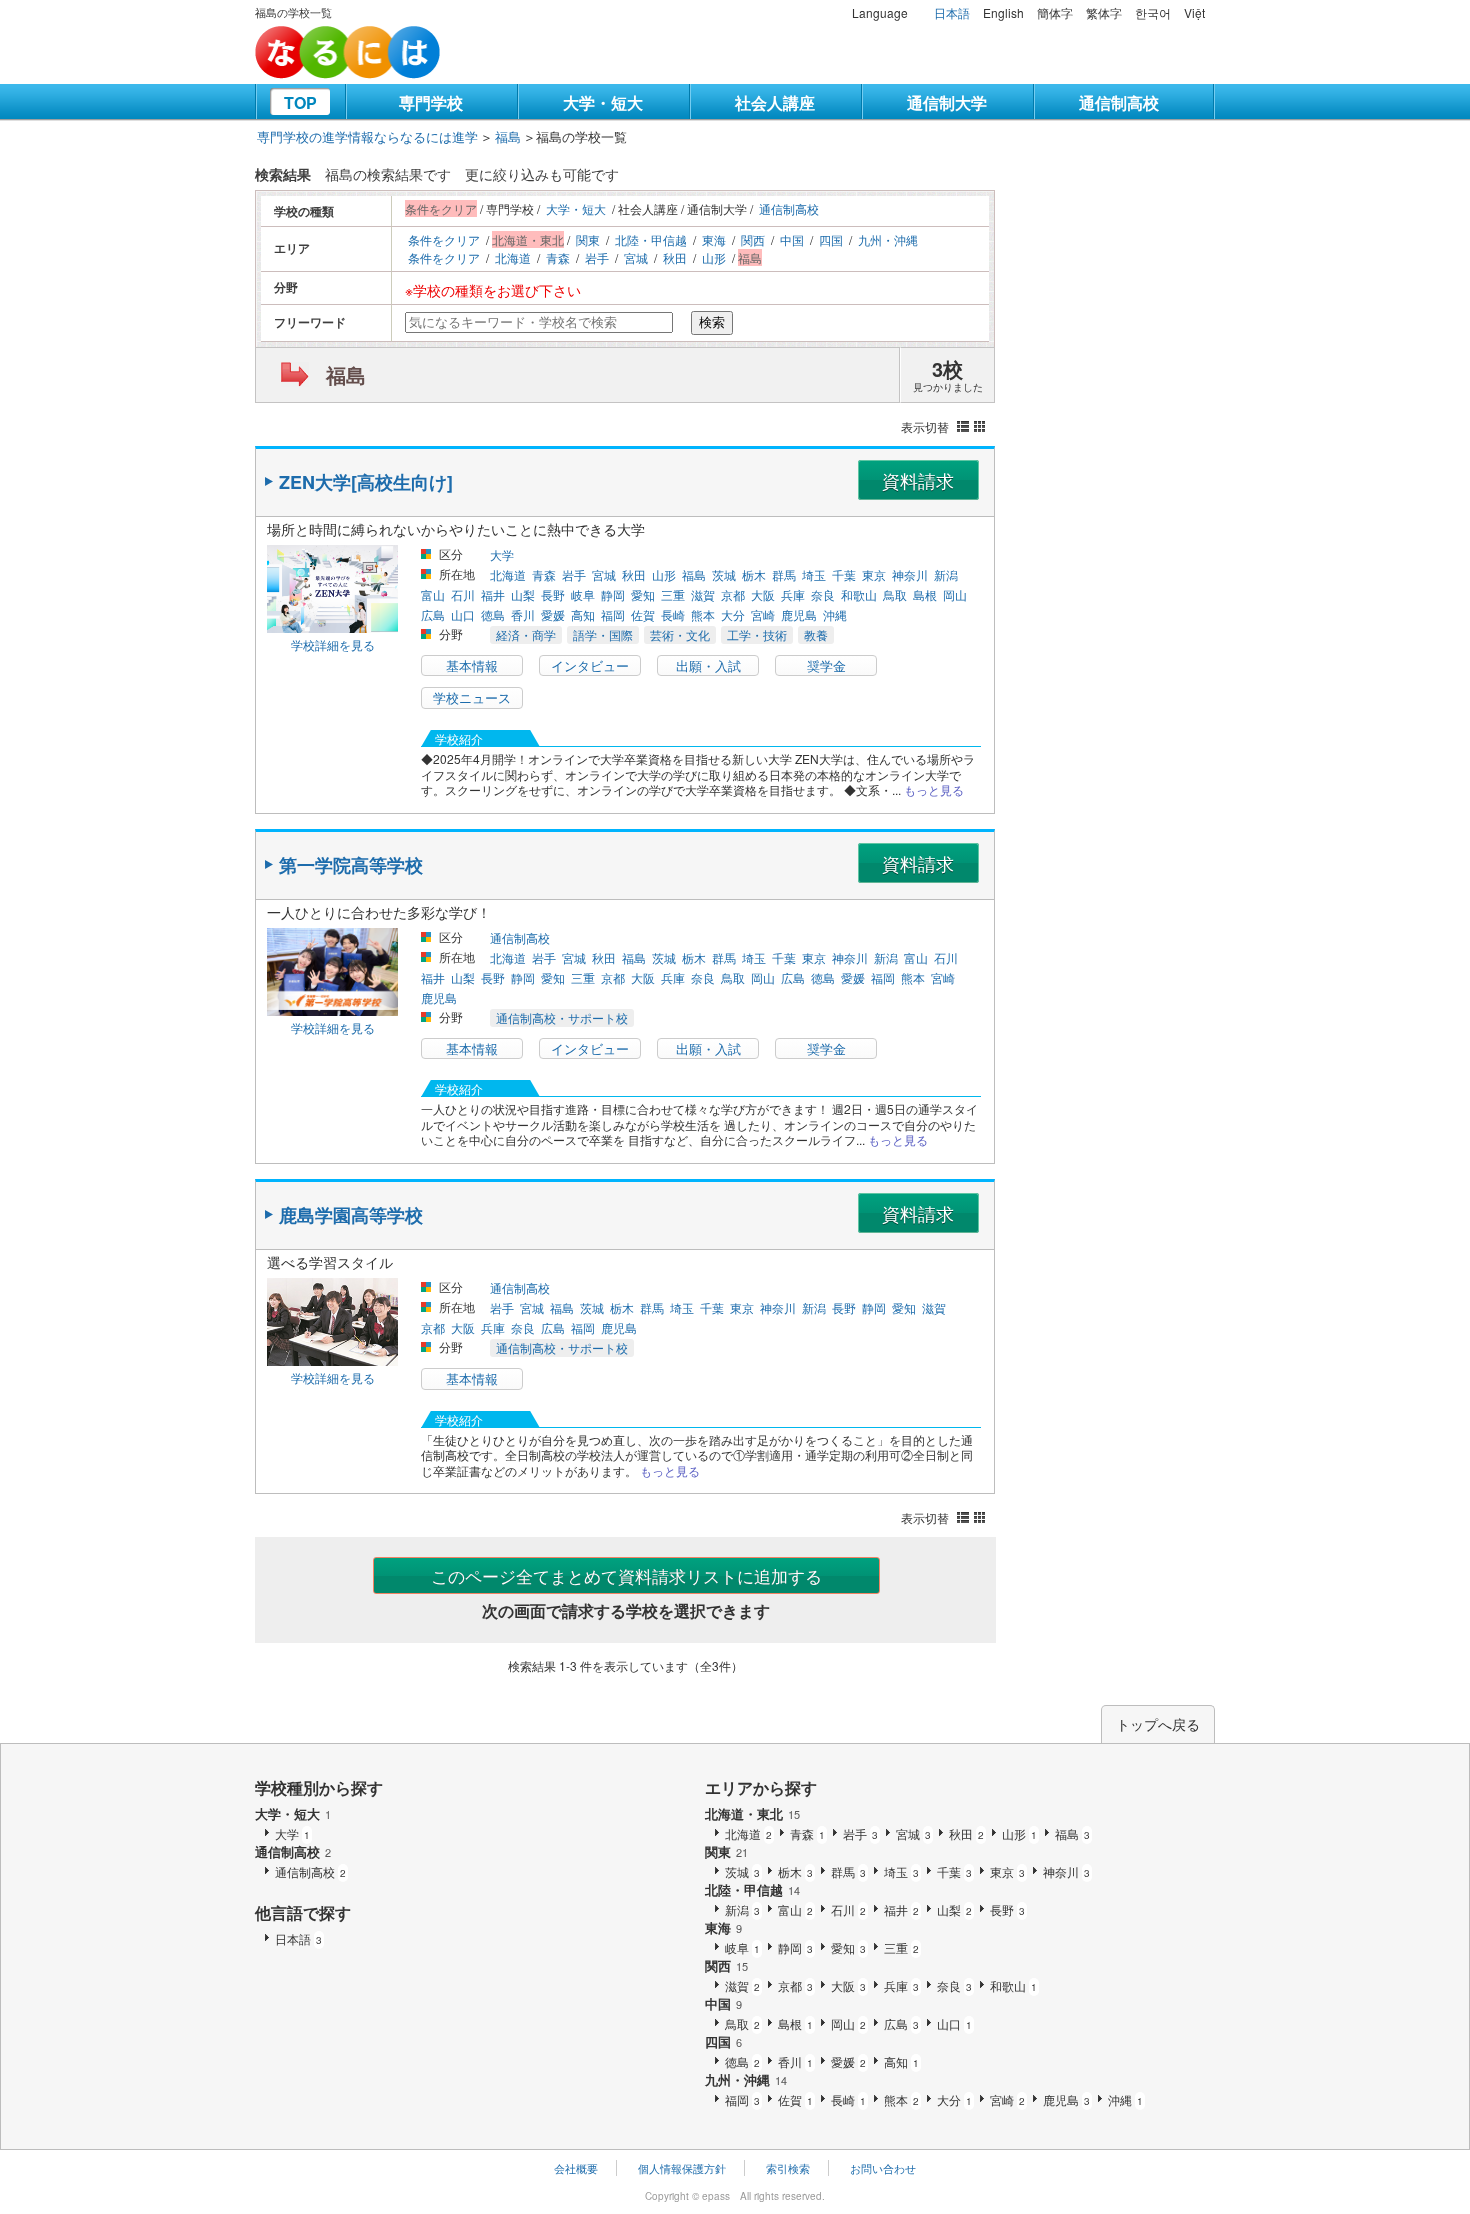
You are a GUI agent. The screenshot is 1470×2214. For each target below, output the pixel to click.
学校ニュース (472, 697)
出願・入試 (708, 665)
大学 (502, 554)
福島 (508, 136)
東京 (874, 574)
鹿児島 (799, 614)
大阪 (763, 594)
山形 (714, 257)
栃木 (754, 574)
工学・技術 (757, 634)
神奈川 (910, 574)
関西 (753, 239)
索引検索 (788, 2168)
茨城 (724, 574)
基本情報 (472, 665)
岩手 (597, 257)
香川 (523, 614)
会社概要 (576, 2168)
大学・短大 (603, 102)
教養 (816, 634)
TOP (300, 102)
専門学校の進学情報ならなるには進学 (367, 136)
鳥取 (895, 594)
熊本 (703, 614)
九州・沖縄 (888, 239)
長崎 (673, 614)
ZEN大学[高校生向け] (366, 482)
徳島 (493, 614)
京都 (733, 594)
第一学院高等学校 (351, 865)
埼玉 (814, 574)
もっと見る (934, 789)
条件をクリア (444, 239)
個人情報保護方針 (682, 2168)
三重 (673, 594)
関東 (588, 239)
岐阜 (583, 594)
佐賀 (643, 614)
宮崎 (763, 614)
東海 (714, 239)
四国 (831, 239)
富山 (433, 594)
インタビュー (590, 665)
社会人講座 (775, 102)
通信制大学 (947, 102)
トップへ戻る (1158, 1724)
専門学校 (431, 102)
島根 (925, 594)
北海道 (513, 257)
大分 (733, 614)
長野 (553, 594)
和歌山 (859, 594)
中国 (792, 239)
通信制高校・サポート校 (562, 1017)
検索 (712, 322)
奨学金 (826, 665)
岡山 (955, 594)
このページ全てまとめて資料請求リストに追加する (626, 1575)
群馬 (784, 574)
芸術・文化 (680, 634)
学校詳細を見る (333, 644)
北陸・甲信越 (651, 239)
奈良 (823, 594)
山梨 (523, 594)
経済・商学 (526, 634)
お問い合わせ (883, 2168)
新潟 (946, 574)
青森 (558, 257)
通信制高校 (1119, 102)
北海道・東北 (752, 1813)
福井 (493, 594)
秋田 (675, 257)
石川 (463, 594)
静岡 (613, 594)
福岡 (613, 614)
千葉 (844, 574)
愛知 (643, 594)
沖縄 (835, 614)
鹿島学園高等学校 (351, 1215)
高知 (583, 614)
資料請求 (918, 480)
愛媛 (553, 614)
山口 (463, 614)
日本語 (952, 12)
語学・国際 (603, 634)
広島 (433, 614)
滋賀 (703, 594)
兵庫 (793, 594)
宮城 (636, 257)
